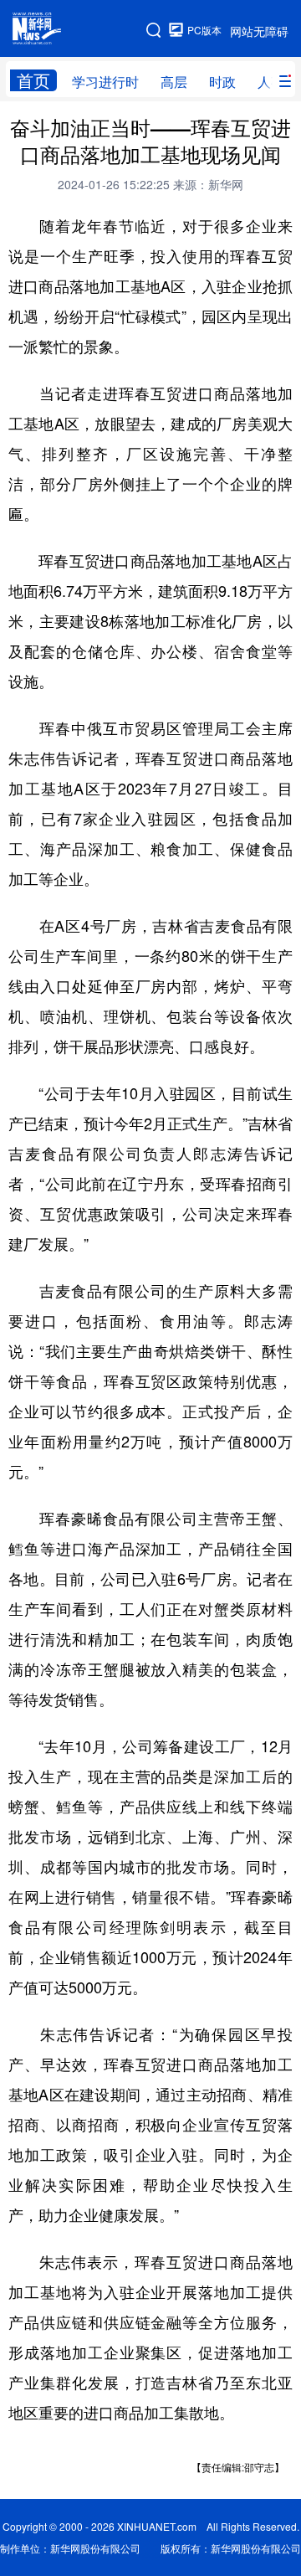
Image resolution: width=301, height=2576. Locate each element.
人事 (271, 82)
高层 (174, 82)
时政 (222, 82)
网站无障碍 (259, 31)
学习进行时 (105, 82)
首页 (33, 80)
